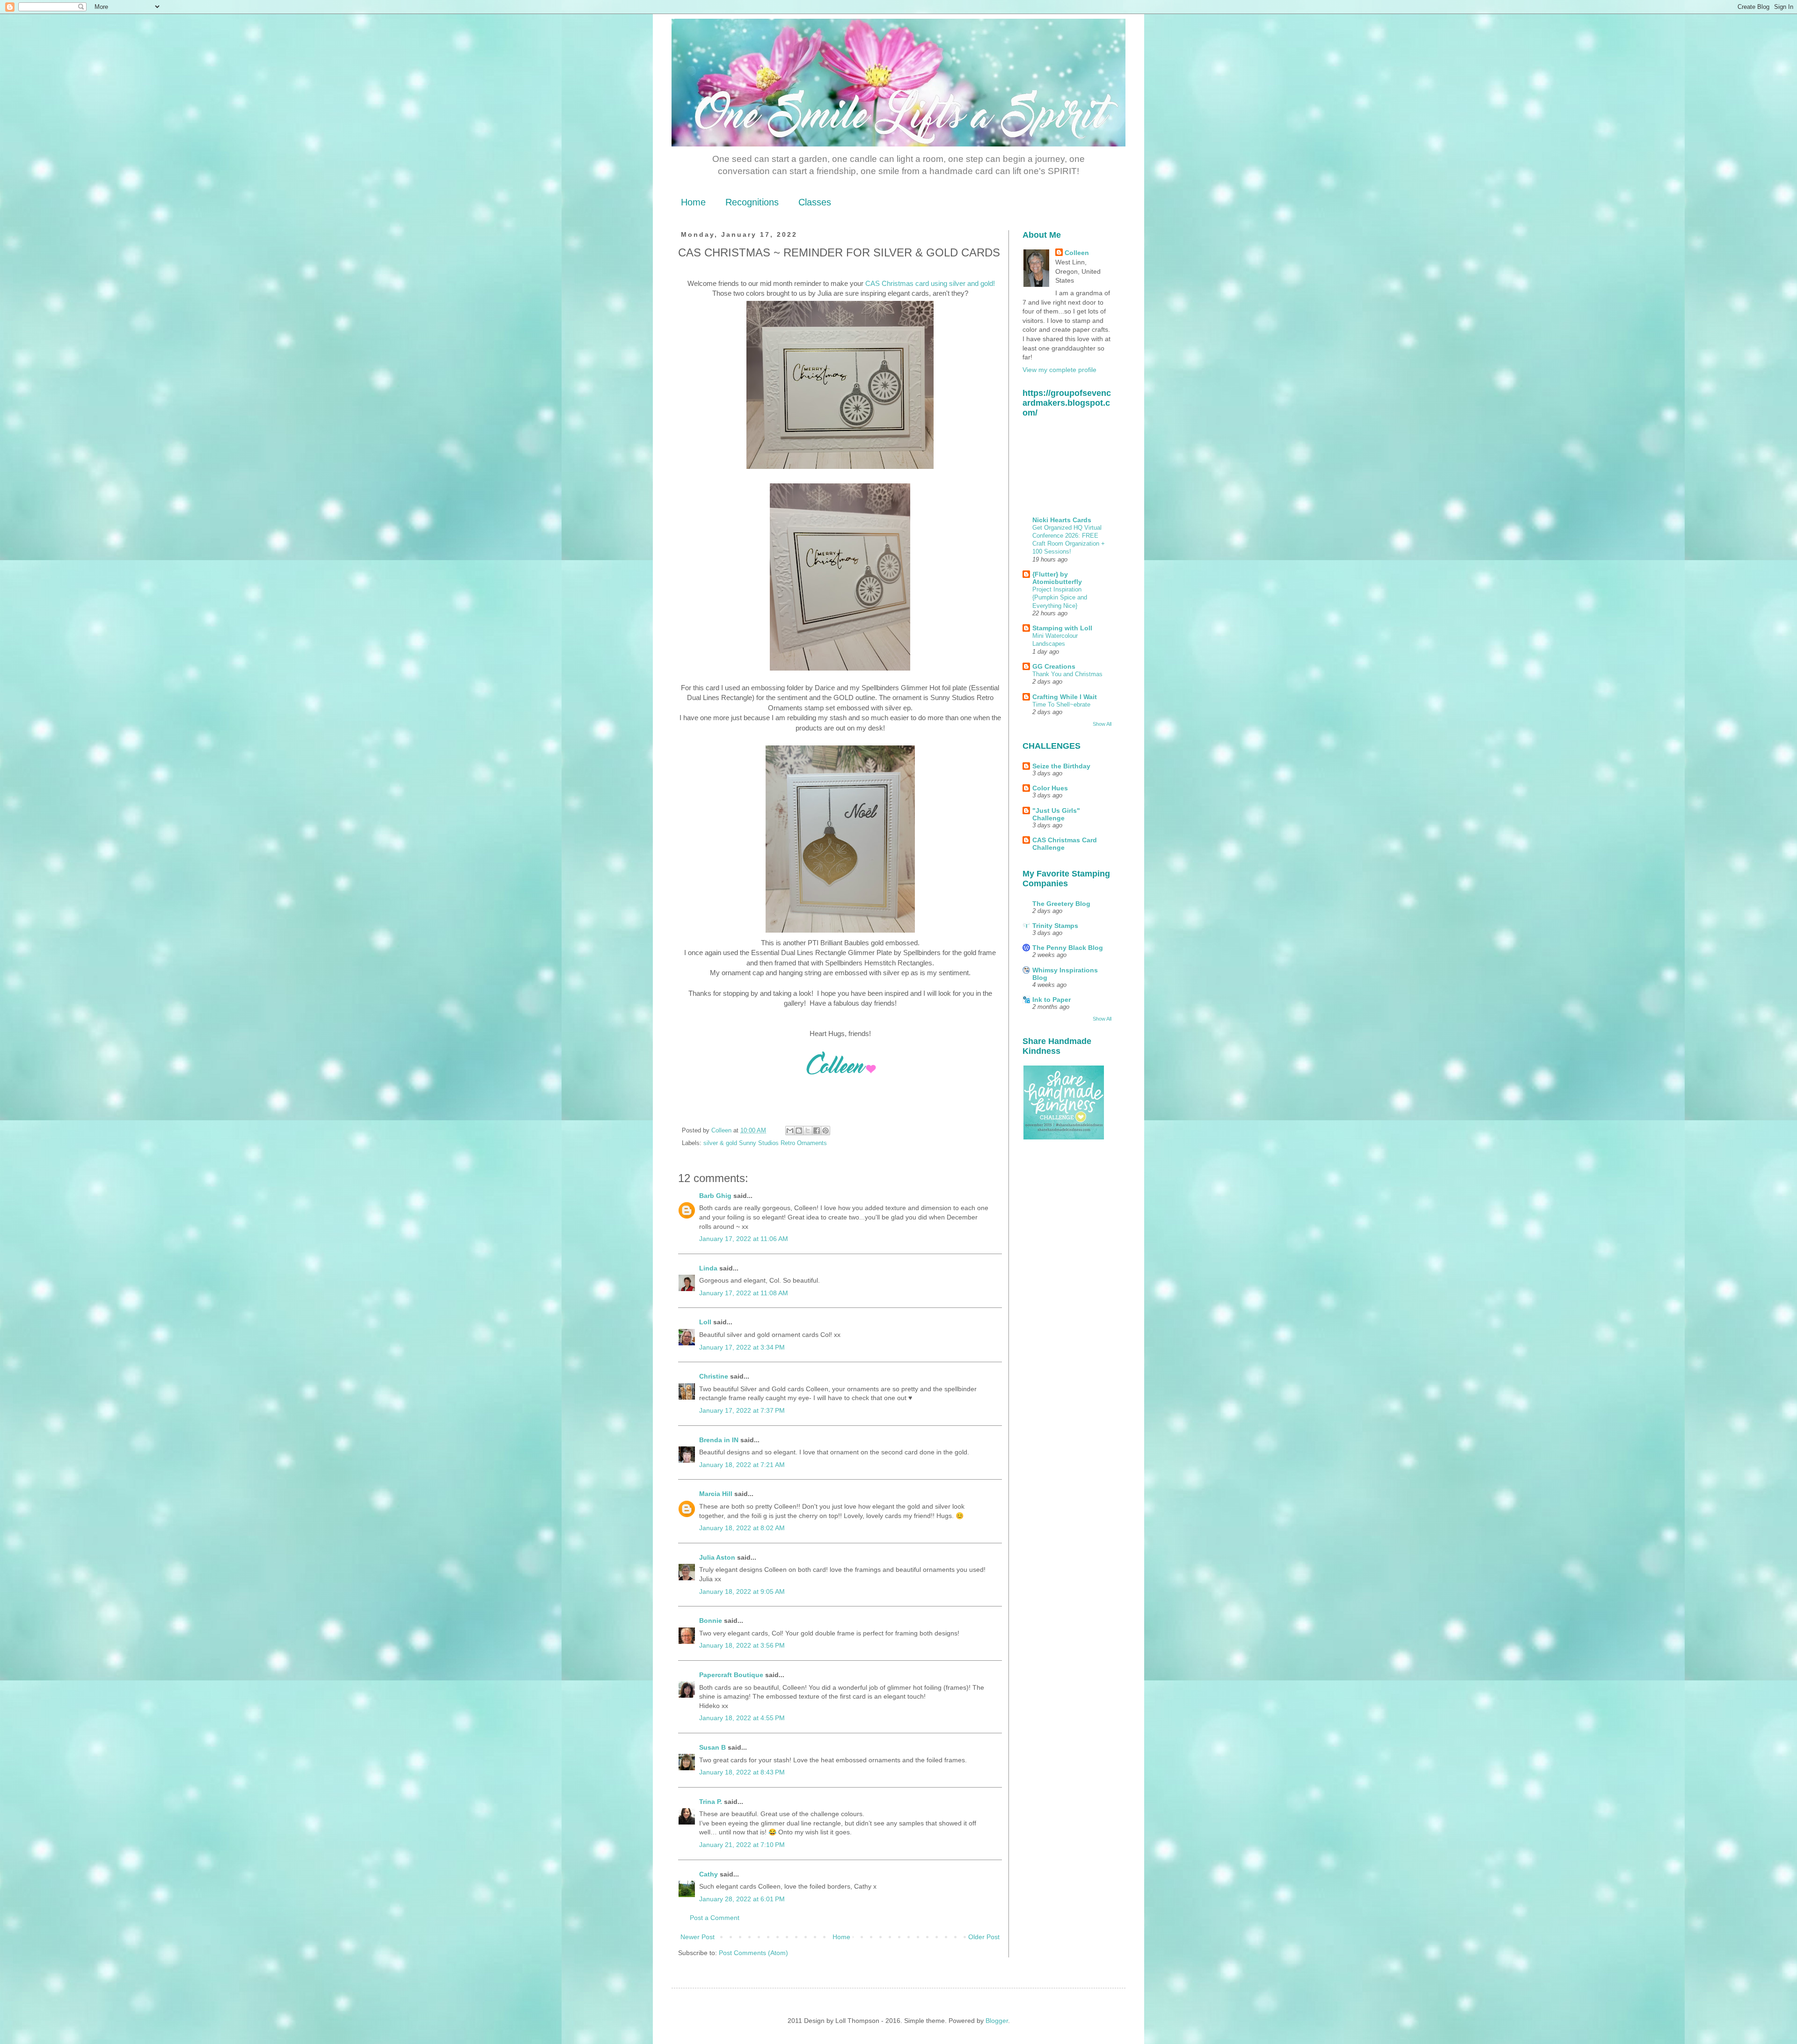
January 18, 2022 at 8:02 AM (742, 1528)
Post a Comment (715, 1918)
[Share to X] (808, 1131)
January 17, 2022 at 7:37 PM (742, 1410)
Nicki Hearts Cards (1062, 520)
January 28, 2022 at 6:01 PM (742, 1899)
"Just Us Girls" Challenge (1056, 814)
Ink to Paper (1052, 1000)
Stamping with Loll (1062, 628)
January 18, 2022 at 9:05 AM (742, 1591)
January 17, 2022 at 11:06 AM (744, 1239)
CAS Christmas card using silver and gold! (930, 283)
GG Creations (1054, 666)
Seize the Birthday (1061, 766)
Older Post (984, 1937)
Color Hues (1050, 788)
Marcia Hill (716, 1494)
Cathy (709, 1874)
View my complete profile (1059, 370)
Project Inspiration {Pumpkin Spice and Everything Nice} (1060, 598)
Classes (815, 202)
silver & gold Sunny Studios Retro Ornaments (765, 1143)
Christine (714, 1376)
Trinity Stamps (1055, 926)
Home (693, 202)
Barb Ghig (715, 1196)
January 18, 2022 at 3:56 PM (742, 1645)
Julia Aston (717, 1557)
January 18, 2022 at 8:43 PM (742, 1772)
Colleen (1077, 253)
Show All (1102, 724)
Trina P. (711, 1802)
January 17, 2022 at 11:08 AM (744, 1293)
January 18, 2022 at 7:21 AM (742, 1465)
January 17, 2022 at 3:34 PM (742, 1347)
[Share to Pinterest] (825, 1131)
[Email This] (790, 1131)
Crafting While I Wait (1065, 697)
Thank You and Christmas (1067, 674)
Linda (708, 1268)
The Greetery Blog (1061, 904)
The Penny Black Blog (1068, 948)
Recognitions (752, 202)
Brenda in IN (719, 1440)
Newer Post (698, 1937)
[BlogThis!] (799, 1131)
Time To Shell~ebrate (1061, 704)
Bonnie (711, 1621)
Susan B (712, 1747)
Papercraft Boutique (731, 1675)
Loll (705, 1322)
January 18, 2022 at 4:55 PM (742, 1718)
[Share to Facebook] (817, 1131)
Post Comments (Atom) (753, 1953)
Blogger (997, 2021)
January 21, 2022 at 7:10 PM (742, 1845)
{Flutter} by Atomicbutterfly (1057, 578)
